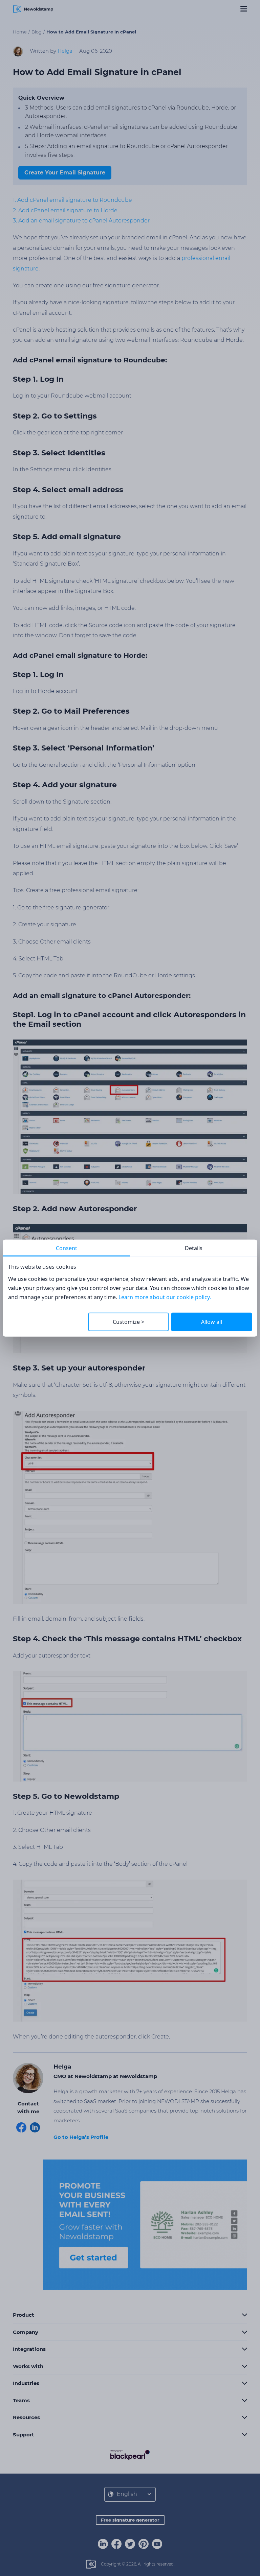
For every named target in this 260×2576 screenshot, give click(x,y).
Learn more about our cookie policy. (165, 1297)
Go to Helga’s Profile (81, 2137)
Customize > (128, 1322)
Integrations (29, 2349)
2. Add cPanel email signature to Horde (65, 210)
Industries (26, 2383)
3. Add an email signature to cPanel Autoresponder (81, 221)
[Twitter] (130, 2544)
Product (24, 2315)
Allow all (212, 1322)
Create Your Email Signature (65, 173)
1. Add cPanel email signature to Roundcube (72, 200)
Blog (37, 32)
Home (20, 32)
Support (24, 2435)
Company (26, 2332)
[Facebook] (116, 2544)
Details (194, 1248)
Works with (28, 2366)
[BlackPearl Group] (130, 2454)
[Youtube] (157, 2544)
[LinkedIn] (103, 2544)
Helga (65, 51)
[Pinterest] (144, 2544)
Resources (26, 2417)
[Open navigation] (244, 9)
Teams (21, 2400)
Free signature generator (130, 2520)
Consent (67, 1248)
